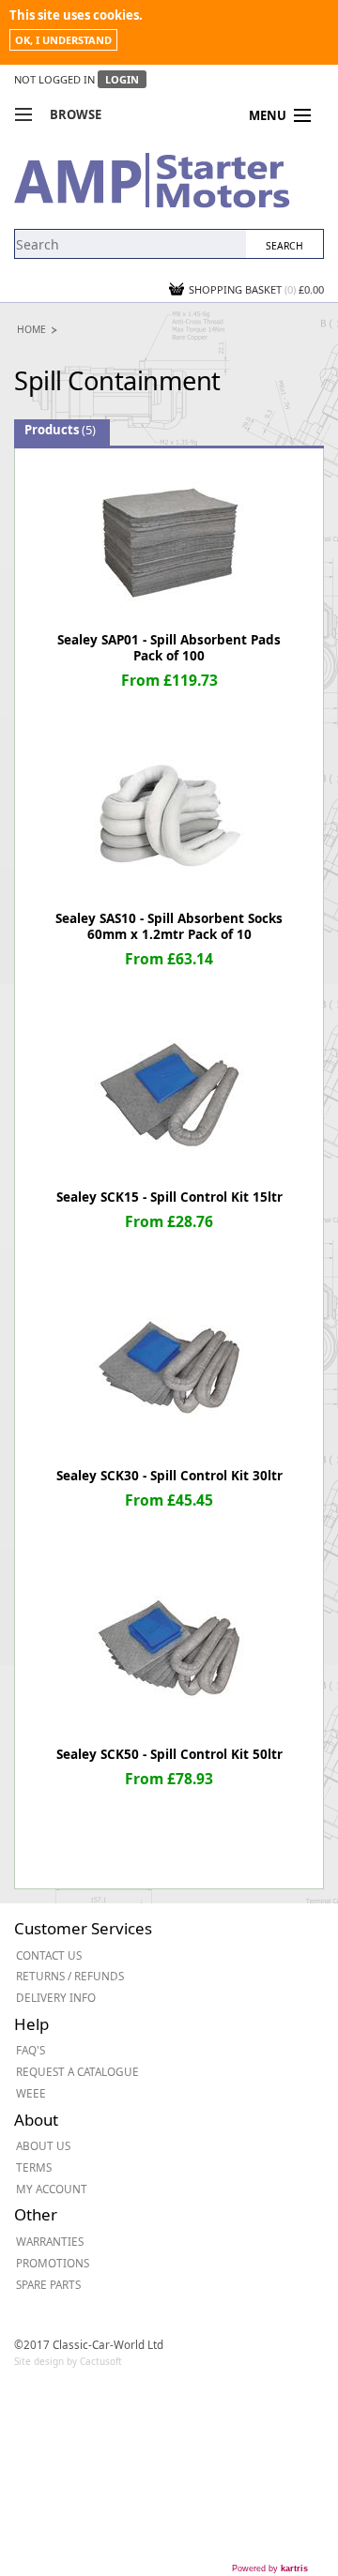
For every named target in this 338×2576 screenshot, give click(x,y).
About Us (43, 2145)
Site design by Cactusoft (68, 2361)
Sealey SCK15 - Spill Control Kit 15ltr (169, 1197)
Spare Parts (48, 2284)
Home (31, 329)
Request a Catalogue (77, 2071)
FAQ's (31, 2050)
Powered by (270, 2568)
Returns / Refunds (70, 1976)
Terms (34, 2167)
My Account (52, 2189)
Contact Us (49, 1955)
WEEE (31, 2093)
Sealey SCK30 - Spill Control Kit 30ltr (169, 1476)
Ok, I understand (63, 40)
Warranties (50, 2241)
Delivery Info (56, 1997)
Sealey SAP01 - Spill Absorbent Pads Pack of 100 (169, 648)
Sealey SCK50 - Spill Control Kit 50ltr (169, 1754)
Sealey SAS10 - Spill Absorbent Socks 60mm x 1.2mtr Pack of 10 (169, 926)
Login (122, 79)
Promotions (53, 2263)
